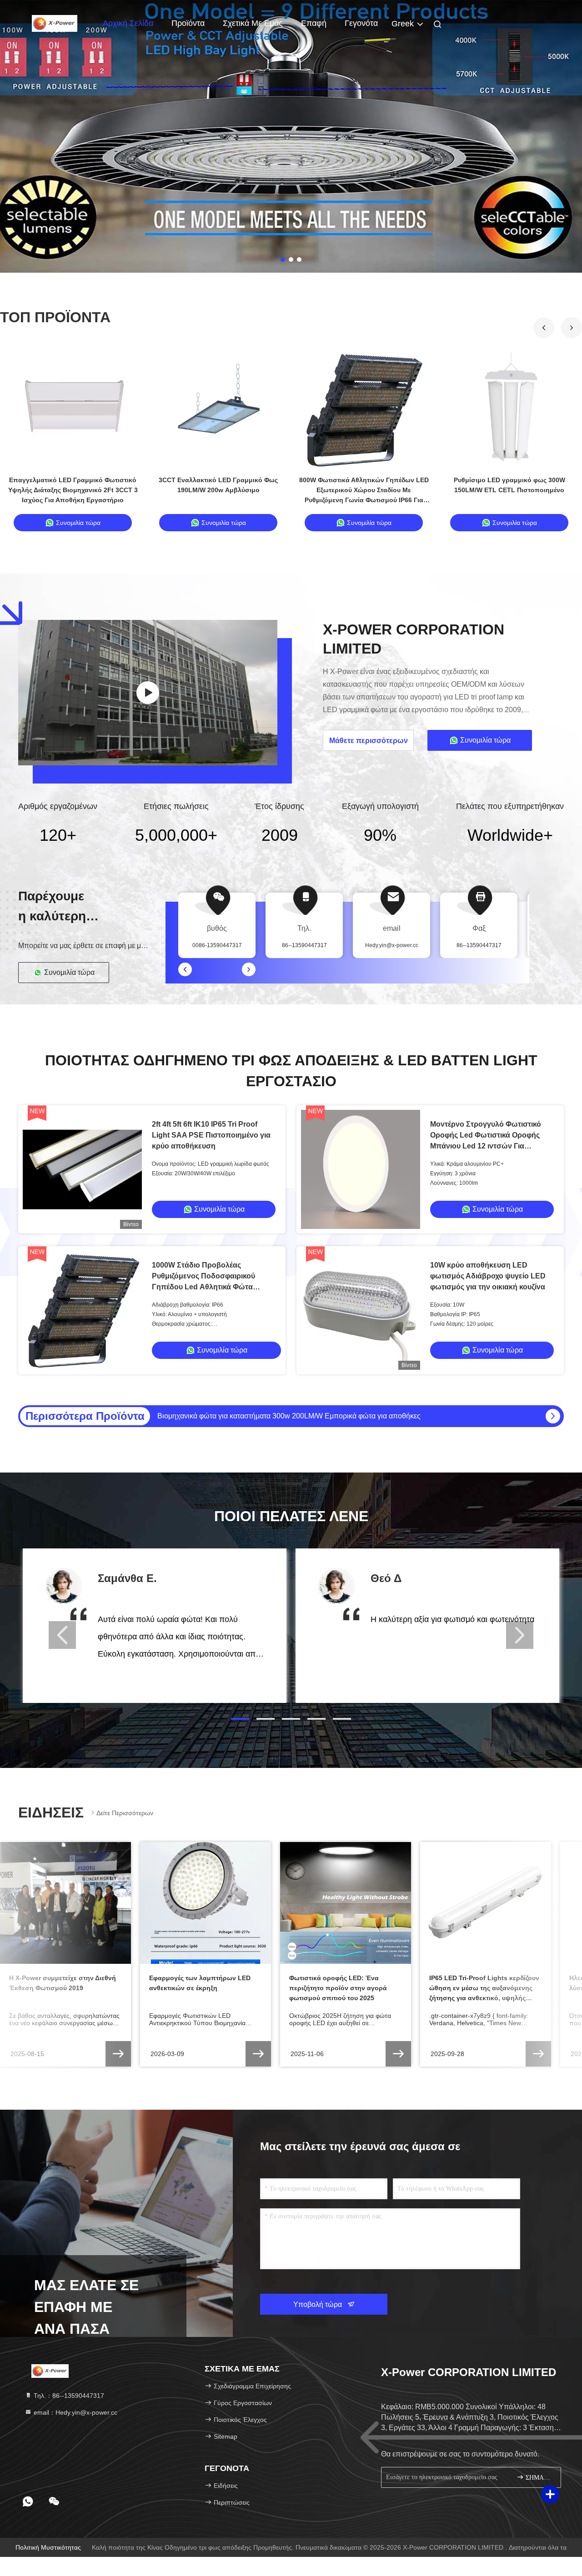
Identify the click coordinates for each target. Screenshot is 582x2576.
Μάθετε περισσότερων (369, 741)
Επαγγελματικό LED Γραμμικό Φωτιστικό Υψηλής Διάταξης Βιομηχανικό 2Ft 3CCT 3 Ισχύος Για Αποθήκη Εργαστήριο (73, 490)
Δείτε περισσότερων (125, 1813)
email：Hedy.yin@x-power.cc (75, 2412)
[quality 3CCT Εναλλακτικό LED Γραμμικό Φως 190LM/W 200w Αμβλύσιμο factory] (218, 409)
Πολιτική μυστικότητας (48, 2547)
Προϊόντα (188, 23)
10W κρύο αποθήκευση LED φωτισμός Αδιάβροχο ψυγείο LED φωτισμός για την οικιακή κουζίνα (488, 1276)
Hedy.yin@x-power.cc (392, 945)
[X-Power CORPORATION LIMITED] (148, 693)
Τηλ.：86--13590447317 (68, 2396)
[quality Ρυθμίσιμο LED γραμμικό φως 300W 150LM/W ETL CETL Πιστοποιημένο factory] (509, 409)
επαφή (314, 23)
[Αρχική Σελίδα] (55, 23)
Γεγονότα (361, 23)
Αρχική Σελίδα (128, 23)
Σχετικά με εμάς (253, 23)
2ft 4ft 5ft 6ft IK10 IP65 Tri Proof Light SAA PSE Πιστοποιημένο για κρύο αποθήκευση (211, 1135)
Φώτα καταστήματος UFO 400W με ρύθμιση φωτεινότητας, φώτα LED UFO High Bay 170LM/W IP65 (318, 1416)
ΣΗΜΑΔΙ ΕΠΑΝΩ (539, 2478)
